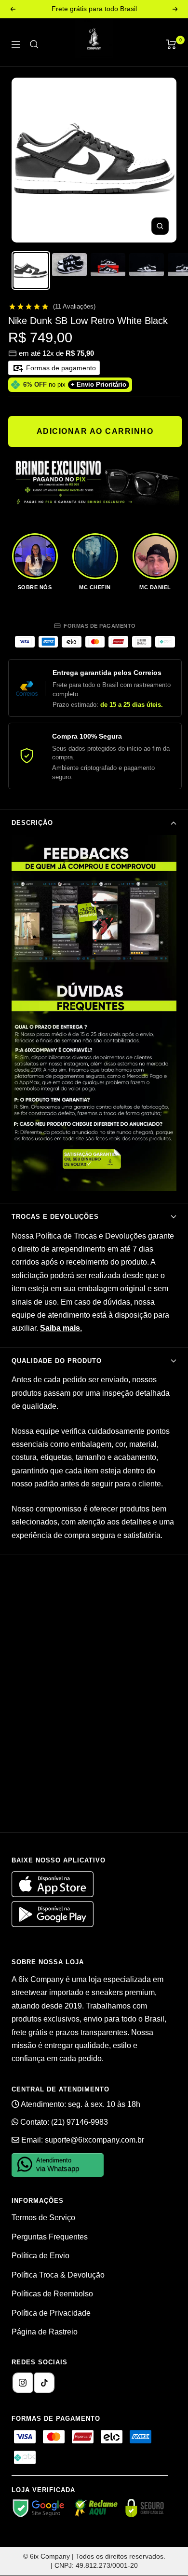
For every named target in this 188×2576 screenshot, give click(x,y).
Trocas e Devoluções (55, 1217)
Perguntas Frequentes (50, 2237)
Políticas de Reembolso (52, 2294)
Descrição (32, 823)
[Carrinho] (171, 44)
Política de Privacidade (51, 2313)
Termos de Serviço (43, 2218)
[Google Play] (53, 1924)
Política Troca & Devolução (58, 2275)
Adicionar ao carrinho (95, 431)
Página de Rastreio (45, 2332)
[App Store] (54, 1895)
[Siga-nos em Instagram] (23, 2383)
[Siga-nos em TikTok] (44, 2383)
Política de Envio (40, 2256)
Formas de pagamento (60, 368)
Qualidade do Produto (57, 1361)
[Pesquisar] (34, 44)
